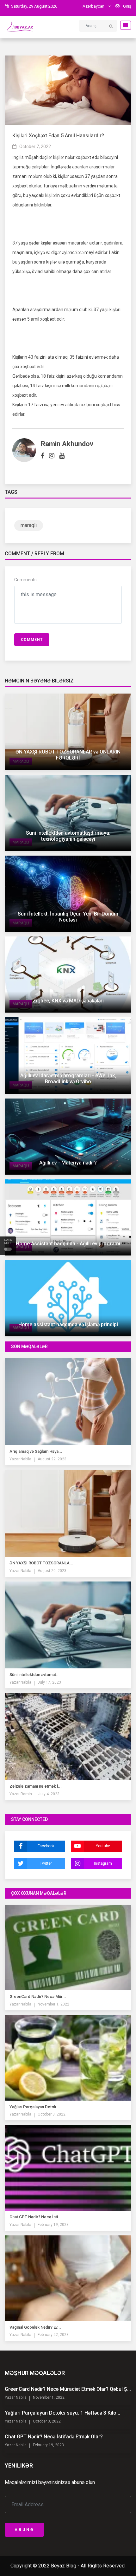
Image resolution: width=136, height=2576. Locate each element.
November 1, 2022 (53, 2004)
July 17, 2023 (49, 1682)
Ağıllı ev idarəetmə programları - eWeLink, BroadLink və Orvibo (68, 1079)
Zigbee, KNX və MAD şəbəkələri (68, 1001)
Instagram (103, 1863)
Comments (25, 580)
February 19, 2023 (53, 2225)
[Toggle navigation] (124, 25)
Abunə (24, 2530)
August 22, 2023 (52, 1459)
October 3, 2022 (52, 2114)
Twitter (46, 1863)
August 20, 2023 (52, 1571)
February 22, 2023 (53, 2335)
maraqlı (29, 525)
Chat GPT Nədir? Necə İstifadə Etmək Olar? (54, 2437)
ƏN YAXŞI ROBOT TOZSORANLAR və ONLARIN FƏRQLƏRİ (68, 755)
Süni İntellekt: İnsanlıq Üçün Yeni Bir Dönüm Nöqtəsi (68, 917)
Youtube (103, 1846)
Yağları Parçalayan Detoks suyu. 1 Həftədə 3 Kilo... (62, 2413)
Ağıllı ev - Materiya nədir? (68, 1163)
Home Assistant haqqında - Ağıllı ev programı (68, 1244)
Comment (32, 640)
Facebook (46, 1846)
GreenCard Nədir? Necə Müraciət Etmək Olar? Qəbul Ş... (68, 2389)
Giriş (127, 6)
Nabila (25, 1459)
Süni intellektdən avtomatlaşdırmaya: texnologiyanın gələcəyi (68, 836)
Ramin (26, 1794)
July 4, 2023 (49, 1794)
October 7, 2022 (35, 147)
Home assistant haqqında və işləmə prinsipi (68, 1324)
